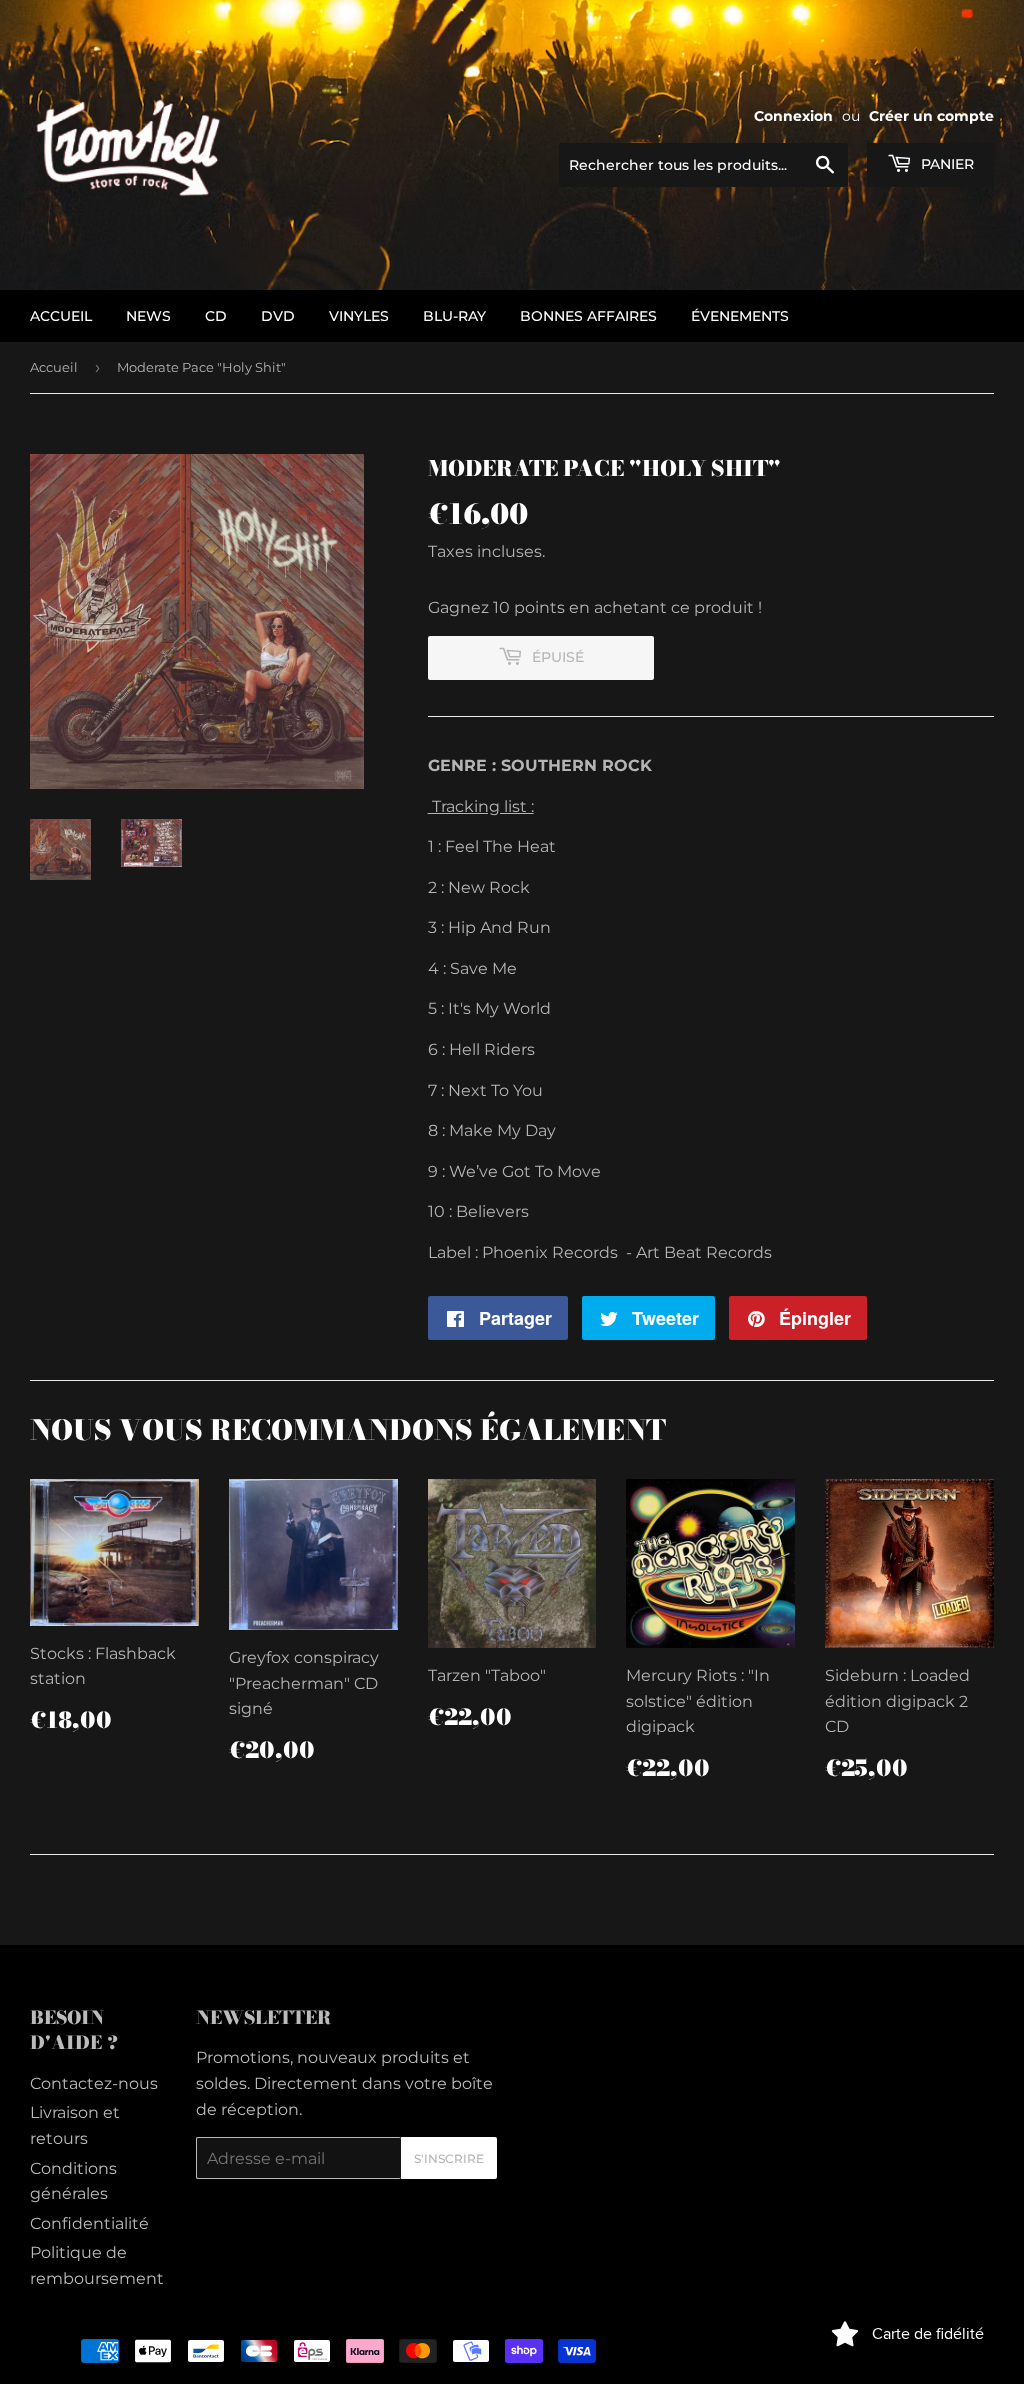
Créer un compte (931, 116)
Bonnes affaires (588, 316)
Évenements (740, 316)
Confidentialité (89, 2223)
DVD (278, 316)
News (148, 316)
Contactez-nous (94, 2083)
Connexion (793, 116)
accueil (61, 316)
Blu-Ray (454, 316)
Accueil (54, 367)
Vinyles (359, 316)
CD (216, 316)
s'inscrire (449, 2158)
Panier (945, 164)
